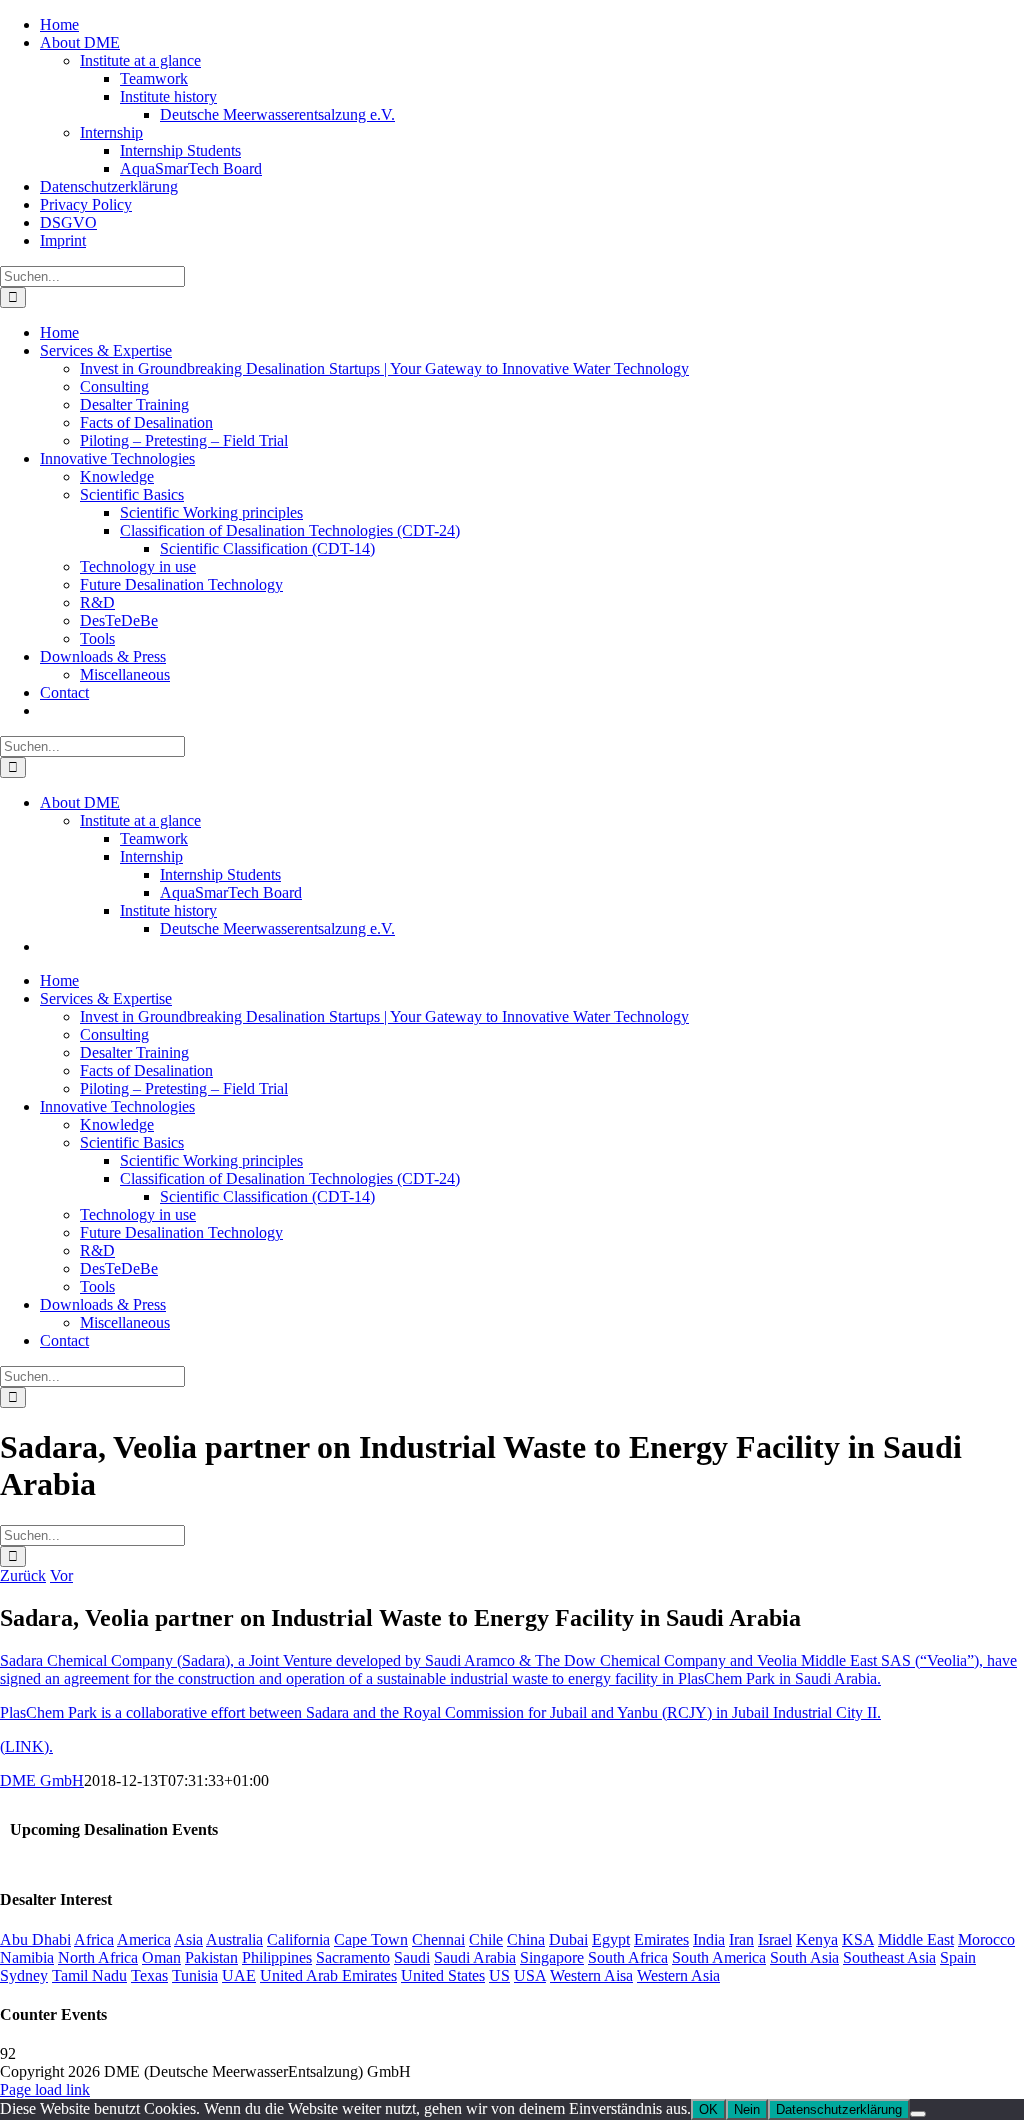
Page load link (45, 2089)
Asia (188, 1939)
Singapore (552, 1957)
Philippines (277, 1957)
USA (530, 1975)
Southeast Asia (889, 1957)
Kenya (817, 1939)
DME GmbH (42, 1780)
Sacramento (353, 1957)
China (526, 1939)
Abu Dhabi (35, 1939)
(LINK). (26, 1746)
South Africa (628, 1957)
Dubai (568, 1939)
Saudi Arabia (475, 1957)
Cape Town (371, 1939)
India (709, 1939)
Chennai (438, 1939)
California (298, 1939)
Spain (958, 1957)
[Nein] (918, 2114)
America (144, 1939)
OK (708, 2109)
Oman (161, 1957)
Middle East (916, 1939)
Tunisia (195, 1975)
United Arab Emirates (328, 1975)
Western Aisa (591, 1975)
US (499, 1975)
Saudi (412, 1957)
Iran (741, 1939)
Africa (94, 1939)
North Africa (98, 1957)
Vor (61, 1575)
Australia (234, 1939)
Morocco (986, 1939)
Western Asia (678, 1975)
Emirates (661, 1939)
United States (443, 1975)
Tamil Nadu (89, 1975)
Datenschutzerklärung (839, 2109)
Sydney (24, 1975)
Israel (775, 1939)
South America (719, 1957)
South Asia (804, 1957)
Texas (149, 1975)
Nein (747, 2109)
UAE (239, 1975)
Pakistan (211, 1957)
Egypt (611, 1939)
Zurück (23, 1575)
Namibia (27, 1957)
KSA (858, 1939)
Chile (486, 1939)
